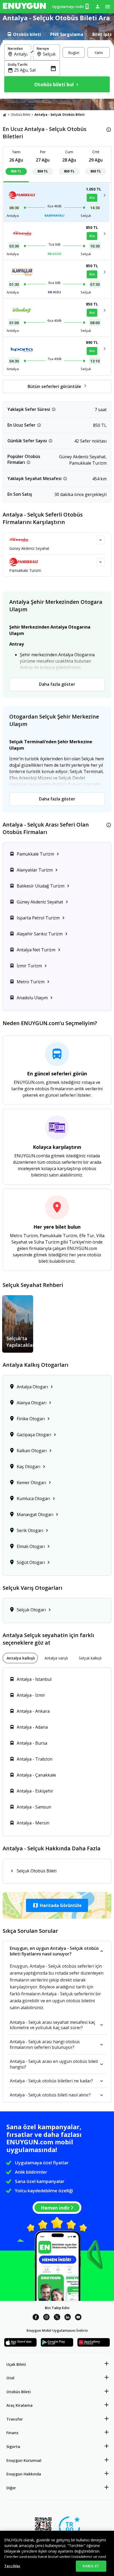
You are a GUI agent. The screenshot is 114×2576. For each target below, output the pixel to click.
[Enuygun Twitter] (57, 2318)
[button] (57, 1905)
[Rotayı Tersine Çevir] (32, 52)
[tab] (24, 34)
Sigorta (13, 2447)
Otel (10, 2378)
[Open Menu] (108, 7)
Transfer (15, 2419)
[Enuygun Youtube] (78, 2318)
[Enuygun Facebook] (36, 2318)
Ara (92, 198)
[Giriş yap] (98, 6)
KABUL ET (91, 2566)
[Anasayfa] (5, 115)
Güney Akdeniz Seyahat (29, 548)
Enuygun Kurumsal (24, 2460)
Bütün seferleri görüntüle (54, 386)
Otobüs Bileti (20, 115)
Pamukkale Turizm (25, 570)
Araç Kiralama (19, 2405)
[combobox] (21, 54)
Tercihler (12, 2566)
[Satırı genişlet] (100, 540)
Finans (12, 2433)
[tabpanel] (57, 69)
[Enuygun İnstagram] (46, 2318)
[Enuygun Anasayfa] (24, 7)
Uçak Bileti (16, 2364)
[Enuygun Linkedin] (68, 2318)
